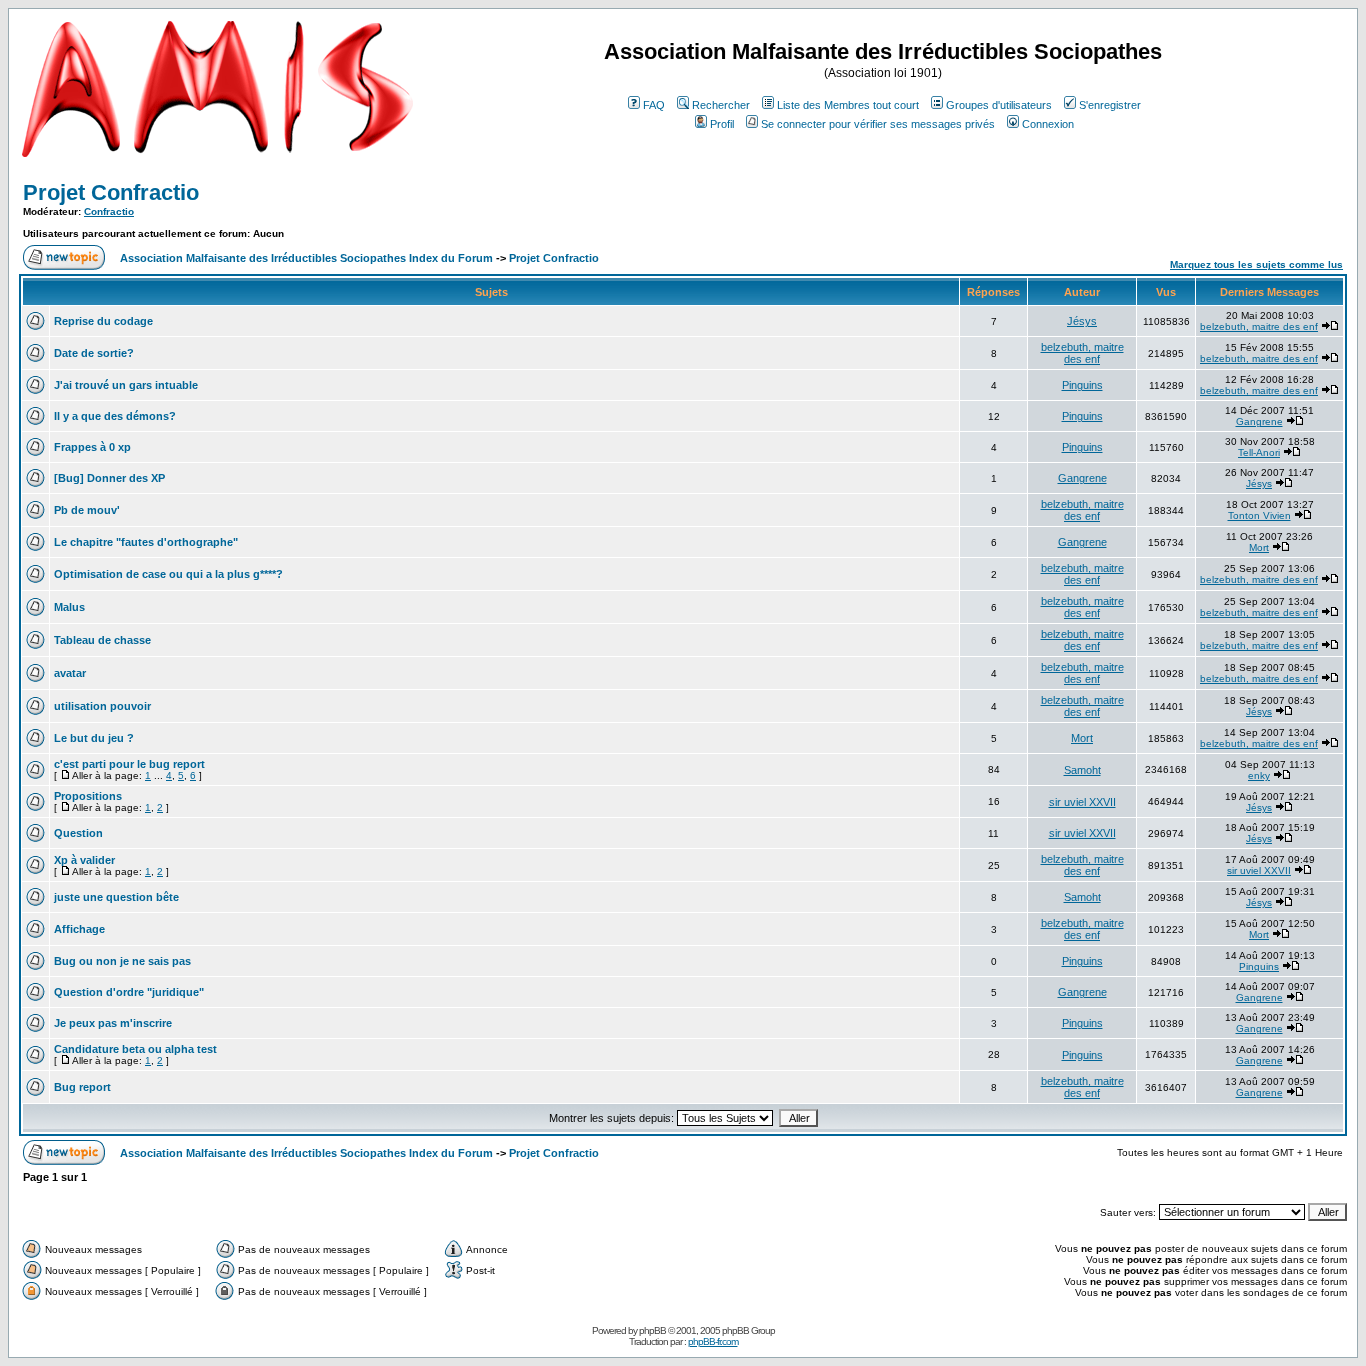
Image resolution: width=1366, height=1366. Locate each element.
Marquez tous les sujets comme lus (1256, 264)
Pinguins (1082, 385)
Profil (722, 124)
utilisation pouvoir (102, 706)
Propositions (88, 796)
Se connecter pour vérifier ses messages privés (878, 124)
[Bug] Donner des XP (109, 478)
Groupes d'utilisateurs (999, 105)
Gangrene (1259, 421)
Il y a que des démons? (115, 416)
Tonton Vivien (1259, 515)
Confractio (109, 211)
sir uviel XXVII (1082, 802)
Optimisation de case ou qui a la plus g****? (168, 574)
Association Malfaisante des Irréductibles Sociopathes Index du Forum (306, 258)
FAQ (654, 105)
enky (1259, 775)
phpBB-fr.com (713, 1341)
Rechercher (721, 105)
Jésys (1082, 321)
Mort (1259, 547)
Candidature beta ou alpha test (135, 1049)
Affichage (79, 929)
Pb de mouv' (87, 510)
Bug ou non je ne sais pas (122, 961)
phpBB (652, 1330)
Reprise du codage (103, 321)
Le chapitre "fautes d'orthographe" (146, 542)
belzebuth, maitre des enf (1259, 326)
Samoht (1082, 770)
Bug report (82, 1087)
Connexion (1048, 124)
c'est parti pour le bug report (129, 764)
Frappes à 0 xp (92, 447)
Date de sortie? (94, 353)
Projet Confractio (111, 192)
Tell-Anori (1259, 452)
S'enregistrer (1110, 105)
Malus (69, 607)
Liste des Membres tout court (848, 105)
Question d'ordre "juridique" (129, 992)
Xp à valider (84, 860)
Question (78, 833)
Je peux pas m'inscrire (113, 1023)
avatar (70, 673)
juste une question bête (116, 897)
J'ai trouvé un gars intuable (126, 385)
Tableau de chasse (102, 640)
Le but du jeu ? (94, 738)
